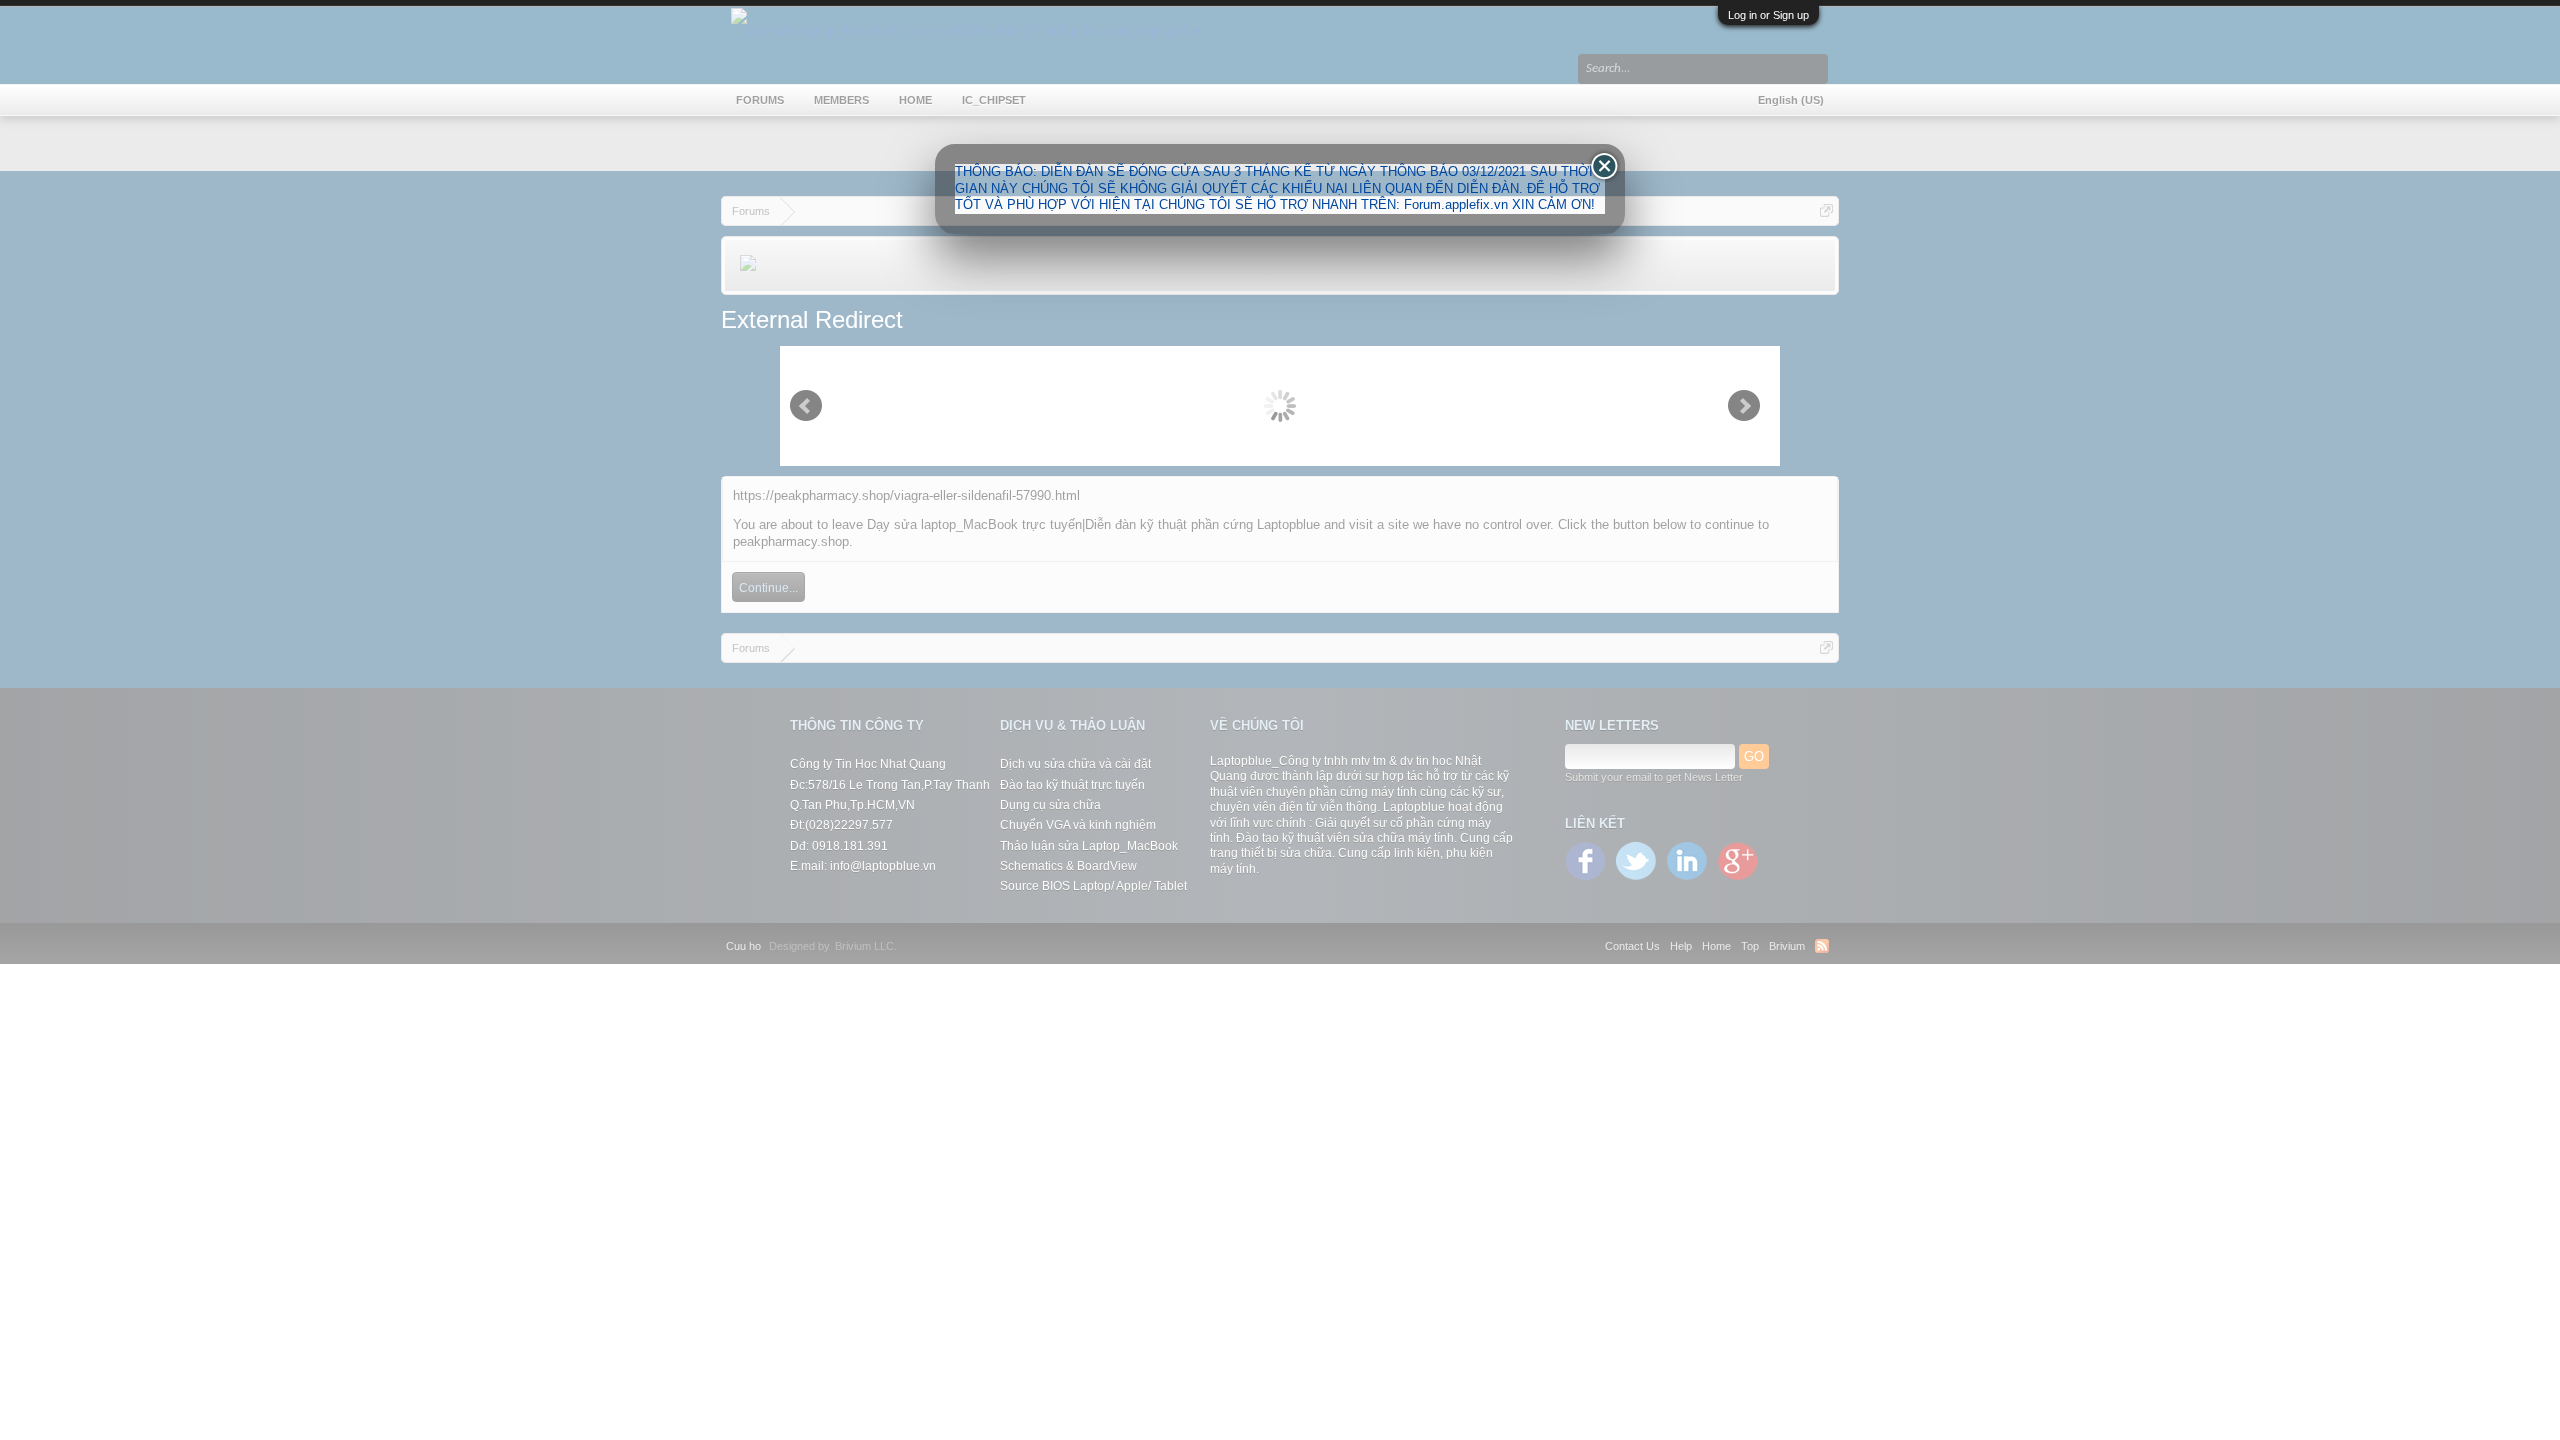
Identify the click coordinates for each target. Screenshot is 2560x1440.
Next (1744, 406)
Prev (806, 406)
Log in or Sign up (1768, 15)
